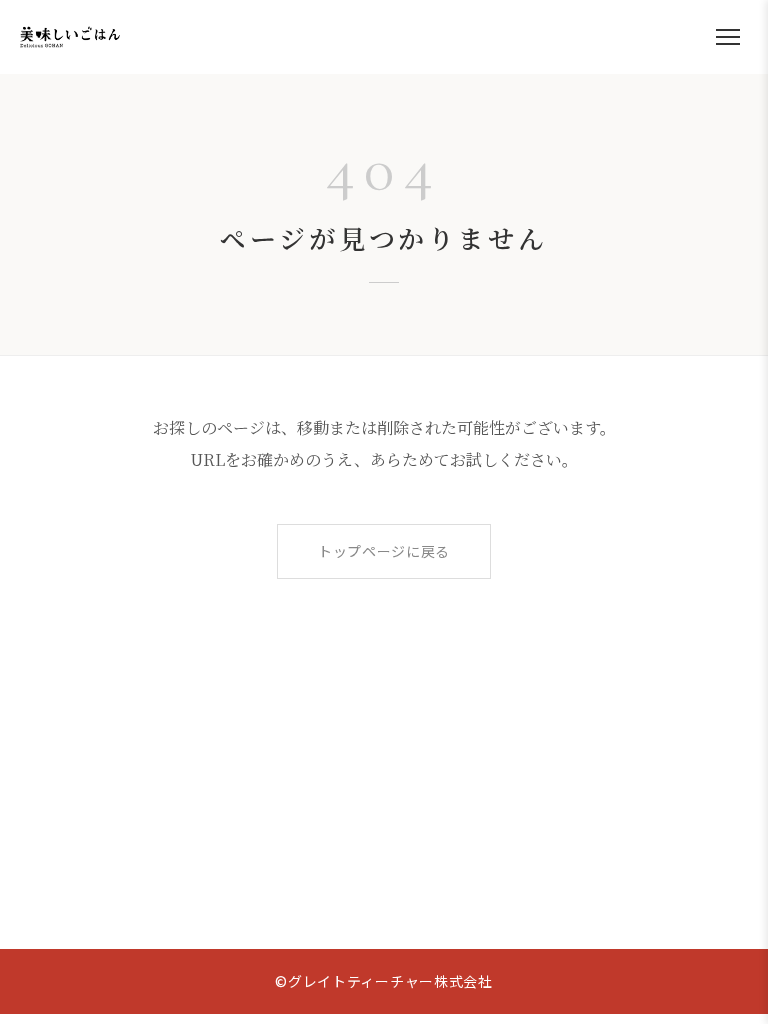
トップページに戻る (384, 551)
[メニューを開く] (728, 37)
